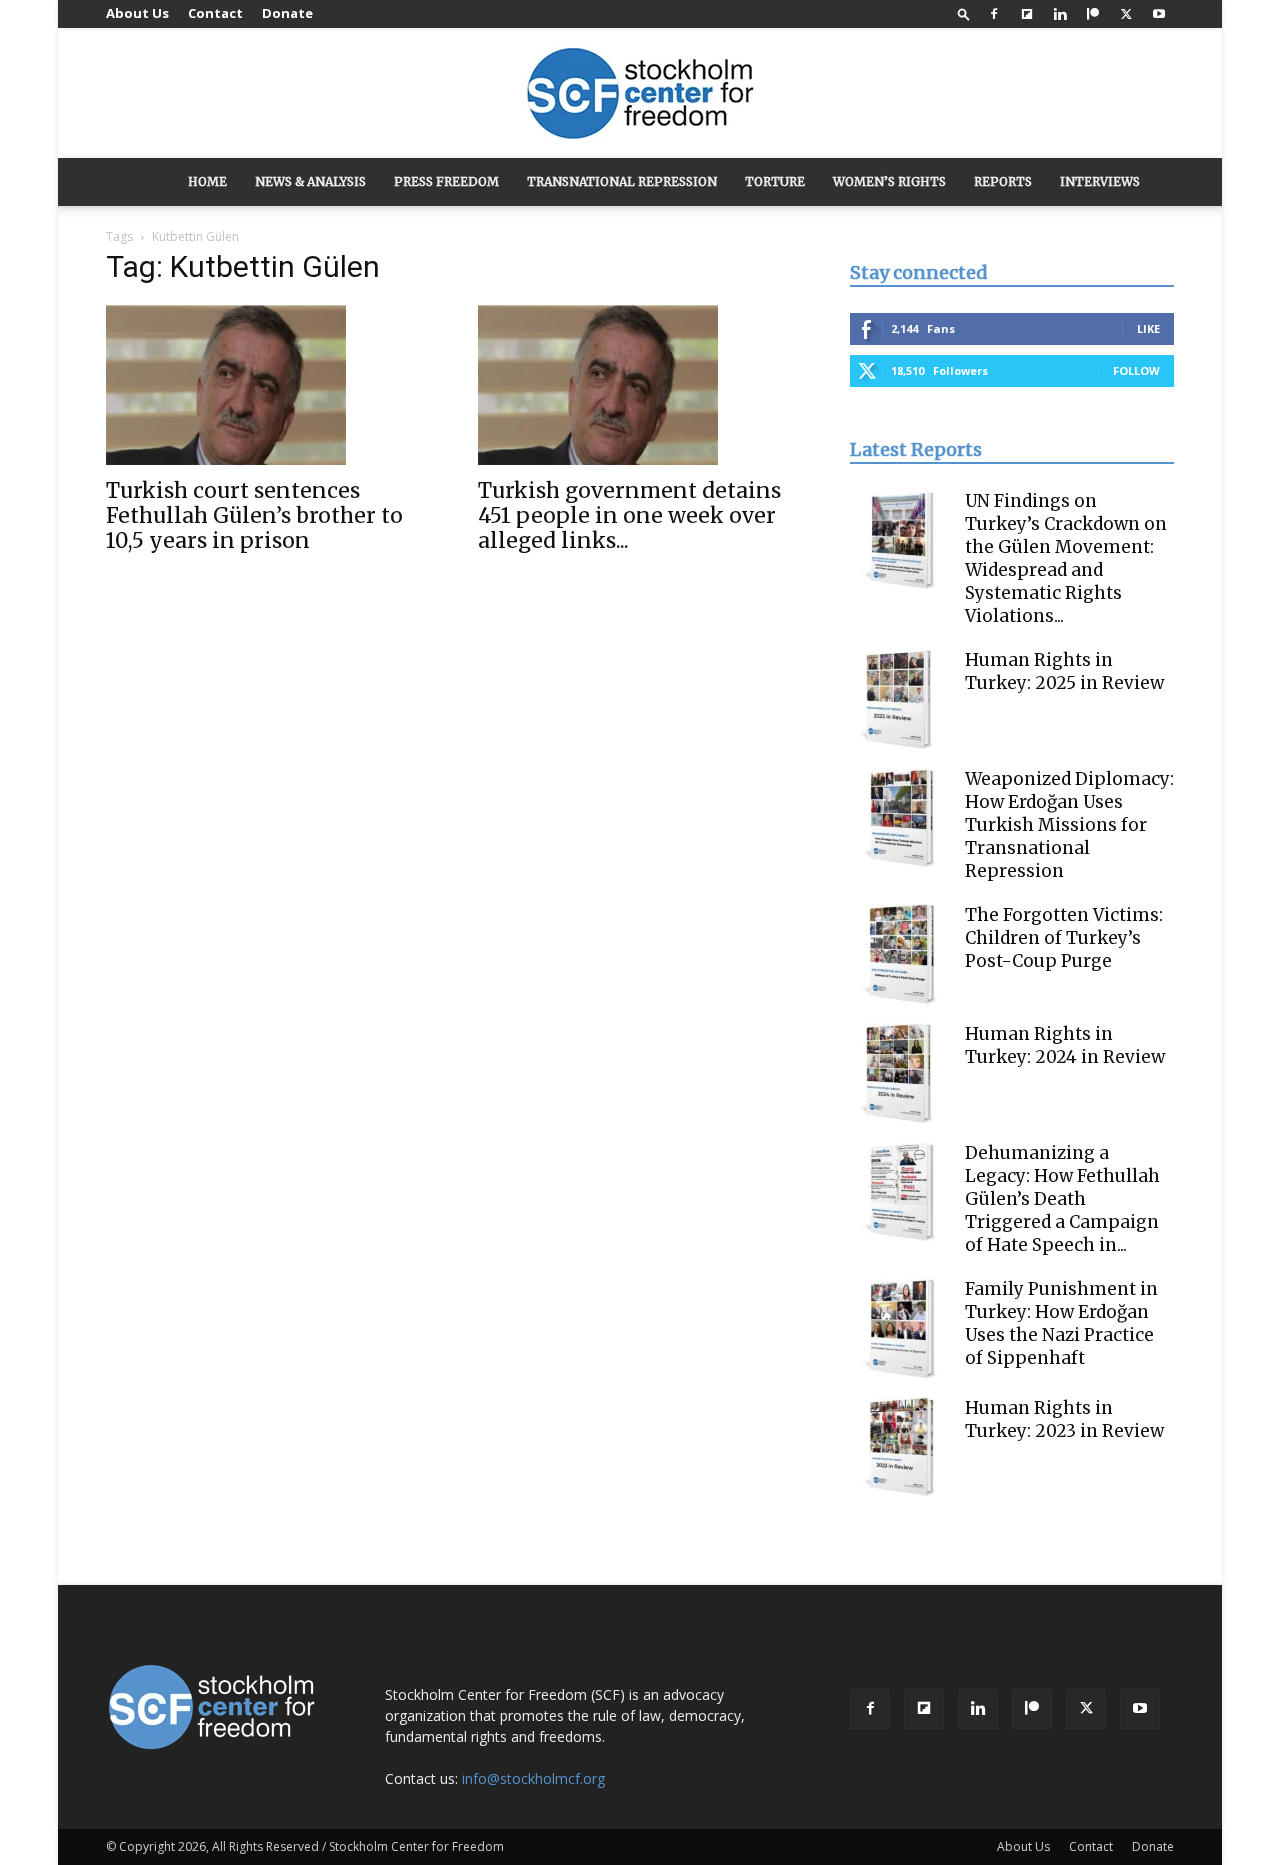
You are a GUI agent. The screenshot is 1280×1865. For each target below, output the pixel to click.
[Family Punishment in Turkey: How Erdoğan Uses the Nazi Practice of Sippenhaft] (900, 1328)
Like (1148, 328)
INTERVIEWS (1100, 181)
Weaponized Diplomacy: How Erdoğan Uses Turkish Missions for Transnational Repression (1069, 825)
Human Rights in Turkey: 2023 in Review (1064, 1419)
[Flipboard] (1027, 14)
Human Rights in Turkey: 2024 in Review (1065, 1045)
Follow (1136, 370)
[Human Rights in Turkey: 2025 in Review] (900, 699)
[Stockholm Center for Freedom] (640, 94)
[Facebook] (994, 14)
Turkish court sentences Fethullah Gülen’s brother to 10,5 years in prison (254, 515)
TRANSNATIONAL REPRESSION (622, 181)
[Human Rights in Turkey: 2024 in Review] (900, 1073)
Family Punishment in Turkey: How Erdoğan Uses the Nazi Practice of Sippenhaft (1061, 1323)
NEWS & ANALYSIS (310, 181)
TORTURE (775, 181)
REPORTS (1003, 181)
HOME (207, 181)
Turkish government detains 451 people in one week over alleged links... (629, 515)
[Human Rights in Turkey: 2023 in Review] (900, 1447)
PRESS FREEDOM (446, 181)
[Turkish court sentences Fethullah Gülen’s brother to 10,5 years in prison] (268, 385)
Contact (215, 13)
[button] (964, 13)
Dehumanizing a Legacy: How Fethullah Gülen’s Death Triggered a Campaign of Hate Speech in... (1062, 1199)
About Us (137, 13)
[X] (1126, 14)
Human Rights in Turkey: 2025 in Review (1064, 671)
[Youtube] (1159, 14)
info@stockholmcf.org (533, 1778)
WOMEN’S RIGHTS (889, 181)
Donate (287, 13)
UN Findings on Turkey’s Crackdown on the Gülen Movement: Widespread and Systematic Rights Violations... (1066, 558)
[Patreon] (1093, 14)
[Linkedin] (1060, 14)
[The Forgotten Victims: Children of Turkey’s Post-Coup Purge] (900, 954)
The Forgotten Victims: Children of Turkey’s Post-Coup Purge (1064, 938)
